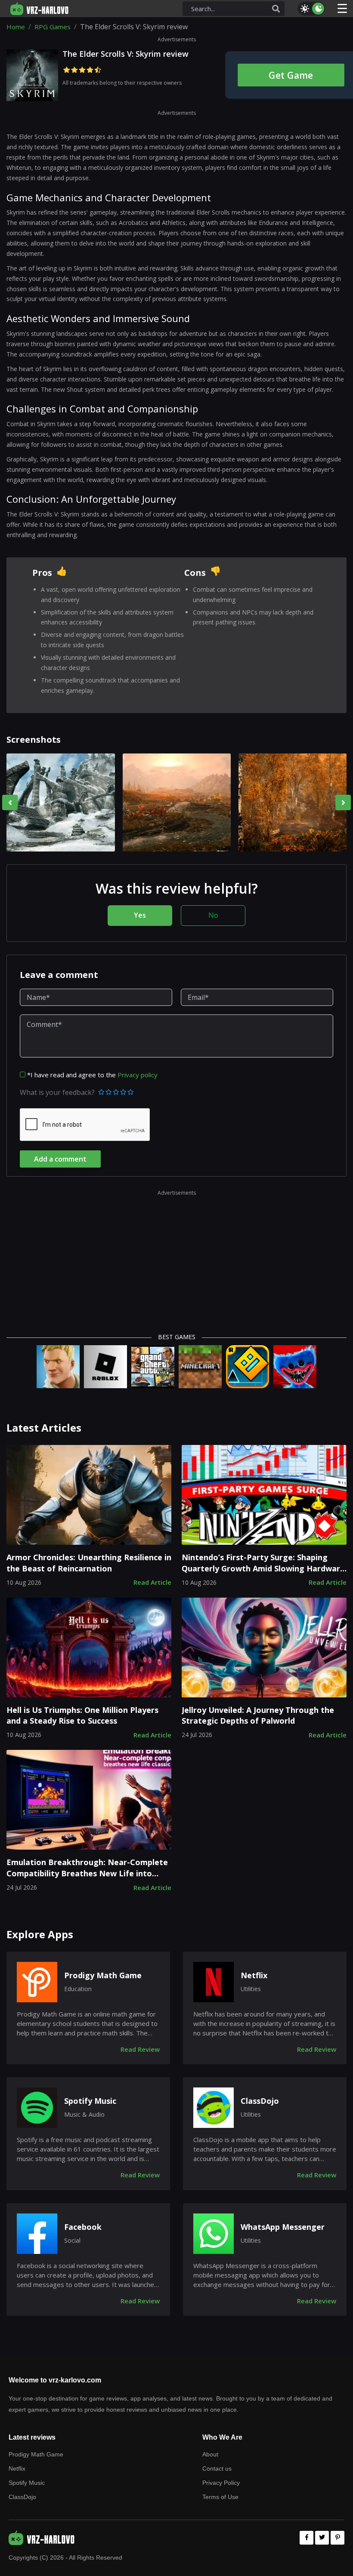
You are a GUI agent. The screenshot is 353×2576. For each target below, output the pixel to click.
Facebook (83, 2227)
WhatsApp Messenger (283, 2227)
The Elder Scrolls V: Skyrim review (125, 54)
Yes (140, 915)
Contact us (217, 2468)
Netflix (254, 1975)
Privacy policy (138, 1075)
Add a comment (60, 1159)
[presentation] (10, 802)
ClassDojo (260, 2101)
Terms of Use (220, 2497)
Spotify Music (90, 2101)
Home (16, 27)
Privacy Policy (221, 2483)
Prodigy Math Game (103, 1975)
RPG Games (53, 27)
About (210, 2454)
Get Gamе (291, 75)
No (213, 915)
